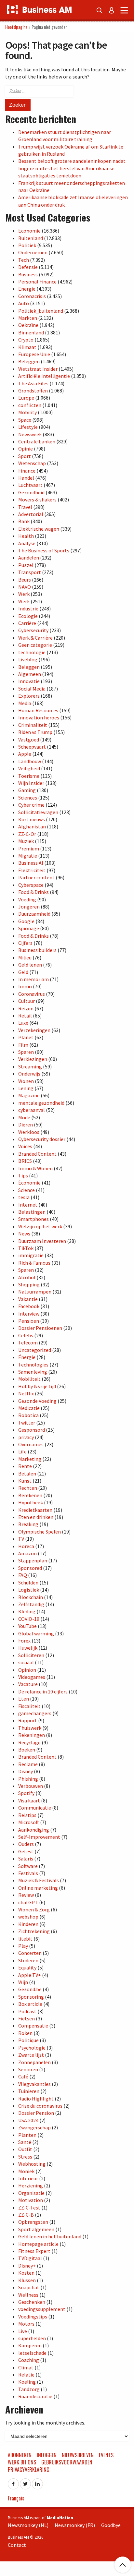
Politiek (27, 245)
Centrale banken (37, 441)
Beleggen (29, 361)
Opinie (26, 449)
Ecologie (28, 616)
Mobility (27, 412)
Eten (24, 1699)
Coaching (29, 2360)
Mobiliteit (29, 1379)
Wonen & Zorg (34, 1909)
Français (16, 2498)
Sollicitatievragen (38, 812)
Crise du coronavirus (40, 2106)
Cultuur (27, 1001)
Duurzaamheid (34, 914)
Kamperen (30, 2345)
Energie (27, 289)
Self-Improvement (39, 1837)
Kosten (26, 2273)
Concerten (30, 1953)
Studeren (28, 1960)
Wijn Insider (31, 783)
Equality (27, 1968)
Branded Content (37, 1154)
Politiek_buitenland (41, 311)
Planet (26, 1037)
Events (106, 2455)
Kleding (27, 1611)
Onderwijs (29, 1074)
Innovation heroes (39, 717)
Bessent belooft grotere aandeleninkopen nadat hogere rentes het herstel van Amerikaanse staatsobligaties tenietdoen (72, 168)
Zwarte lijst (31, 2055)
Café (23, 2076)
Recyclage (29, 1742)
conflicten (30, 405)
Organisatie (31, 2193)
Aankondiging (34, 1830)
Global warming (36, 1633)
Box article (30, 2004)
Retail (25, 1016)
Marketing (30, 1459)
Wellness (28, 2295)
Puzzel (26, 565)
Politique (28, 2040)
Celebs (26, 1335)
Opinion (27, 1670)
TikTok (26, 1248)
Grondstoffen (33, 391)
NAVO (25, 587)
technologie (32, 652)
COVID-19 (29, 1619)
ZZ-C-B (26, 2215)
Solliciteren (31, 1655)
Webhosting (32, 2164)
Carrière (27, 623)
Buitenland (31, 238)
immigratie (31, 1255)
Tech (24, 260)
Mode (24, 1117)
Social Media (32, 689)
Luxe (23, 1023)
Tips (23, 1175)
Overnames (31, 1444)
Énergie (27, 1357)
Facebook (29, 1306)
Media (25, 703)
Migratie (28, 856)
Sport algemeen (36, 2229)
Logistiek (29, 1590)
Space (25, 420)
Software (28, 1866)
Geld (23, 972)
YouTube (27, 1626)
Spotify (26, 1793)
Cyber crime (31, 805)
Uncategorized (35, 1350)
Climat (26, 2367)
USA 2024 (28, 2120)
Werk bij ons (22, 2462)
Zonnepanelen (34, 2062)
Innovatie (29, 681)
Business (28, 274)
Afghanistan (32, 826)
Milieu (25, 957)
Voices (25, 1146)
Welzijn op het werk (40, 1226)
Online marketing (38, 1888)
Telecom (28, 1342)
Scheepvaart (32, 747)
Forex (24, 1641)
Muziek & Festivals (39, 1880)
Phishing (28, 1779)
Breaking (28, 1524)
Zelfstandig (31, 1604)
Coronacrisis (32, 296)
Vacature (28, 1684)
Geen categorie (35, 645)
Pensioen (29, 1321)
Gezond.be (30, 1989)
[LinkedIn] (37, 2482)
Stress (25, 2157)
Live (23, 2331)
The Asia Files (33, 383)
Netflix (26, 1393)
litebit (25, 1939)
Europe (26, 398)
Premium (29, 849)
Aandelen (29, 558)
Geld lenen (30, 965)
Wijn (23, 1982)
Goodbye (111, 2525)
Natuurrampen (35, 1292)
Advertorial (31, 514)
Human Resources (38, 710)
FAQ (23, 1575)
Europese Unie (34, 354)
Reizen (26, 1008)
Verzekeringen (34, 1030)
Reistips (27, 1815)
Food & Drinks (33, 892)
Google (26, 921)
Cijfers (25, 943)
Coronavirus (32, 994)
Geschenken (32, 2302)
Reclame (28, 1764)
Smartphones (33, 1219)
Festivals (28, 1873)
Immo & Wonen (35, 1168)
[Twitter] (25, 2482)
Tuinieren (29, 2091)
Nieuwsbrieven (78, 2455)
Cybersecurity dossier (42, 1139)
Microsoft (29, 1822)
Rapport (28, 1720)
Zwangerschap (34, 2127)
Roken (25, 2033)
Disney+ (27, 2266)
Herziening (31, 2185)
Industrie (28, 608)
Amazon (27, 1553)
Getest (26, 1851)
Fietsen (27, 2018)
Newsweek (30, 434)
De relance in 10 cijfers (43, 1691)
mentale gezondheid (41, 1103)
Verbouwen (31, 1786)
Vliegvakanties (34, 2084)
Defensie (28, 267)
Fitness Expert (34, 2251)
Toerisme (29, 776)
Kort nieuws (32, 819)
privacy (26, 1437)
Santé (25, 2142)
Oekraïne (28, 325)
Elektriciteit (32, 870)
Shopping (29, 1284)
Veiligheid (29, 768)
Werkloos (29, 1132)
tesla (24, 1197)
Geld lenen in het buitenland (50, 2236)
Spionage (29, 928)
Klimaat (27, 347)
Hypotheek (31, 1502)
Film (23, 1045)
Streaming (30, 1066)
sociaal (26, 1662)
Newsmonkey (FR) (75, 2525)
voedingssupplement (42, 2309)
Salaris (26, 1859)
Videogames (32, 1677)
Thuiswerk (30, 1728)
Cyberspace (31, 885)
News (24, 1234)
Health (26, 536)
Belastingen (32, 1212)
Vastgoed (29, 740)
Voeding (27, 899)
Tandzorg (29, 2389)
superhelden (32, 2338)
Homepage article (38, 2244)
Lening (26, 1088)
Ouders (26, 1844)
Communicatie (35, 1808)
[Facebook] (13, 2482)
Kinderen (28, 1924)
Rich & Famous (34, 1263)
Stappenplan (33, 1560)
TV (21, 1539)
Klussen (27, 2280)
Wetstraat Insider (38, 369)
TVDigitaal (30, 2258)
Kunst (25, 1481)
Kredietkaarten (35, 1510)
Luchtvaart (30, 485)
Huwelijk (28, 1648)
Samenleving (33, 1372)
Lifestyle (28, 427)
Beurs (25, 580)
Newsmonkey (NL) (28, 2525)
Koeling (27, 2382)
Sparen (26, 1052)
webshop (28, 1917)
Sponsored (30, 1568)
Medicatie (29, 1408)
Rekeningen (32, 1735)
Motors (26, 2324)
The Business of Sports (44, 550)
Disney (26, 1771)
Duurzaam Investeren (42, 1241)
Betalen (27, 1474)
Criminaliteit (33, 725)
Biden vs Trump (35, 732)
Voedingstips (33, 2317)
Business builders (37, 950)
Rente (25, 1466)
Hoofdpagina (16, 27)
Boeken (27, 1750)
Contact (17, 2545)
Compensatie (33, 2026)
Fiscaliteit (29, 1706)
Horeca (26, 1546)
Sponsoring (31, 1997)
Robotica (28, 1415)
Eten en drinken (36, 1517)
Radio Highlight (36, 2099)
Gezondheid (31, 492)
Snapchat (29, 2287)
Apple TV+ (30, 1975)
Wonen (26, 1081)
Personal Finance (37, 282)
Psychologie (32, 2048)
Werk (24, 594)
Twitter (27, 1423)
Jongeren (29, 907)
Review (26, 1895)
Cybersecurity (33, 630)
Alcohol (27, 1277)
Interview (29, 1314)
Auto (24, 303)
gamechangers (35, 1713)
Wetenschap (32, 463)
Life (22, 1451)
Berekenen (30, 1495)
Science (27, 1190)
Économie (29, 1183)
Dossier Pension (36, 2113)
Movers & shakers (37, 500)
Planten (27, 2135)
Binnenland (31, 332)
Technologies (33, 1365)
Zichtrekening (34, 1931)
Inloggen (47, 2455)
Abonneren (20, 2455)
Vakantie (28, 1299)
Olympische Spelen (40, 1532)
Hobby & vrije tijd (37, 1386)
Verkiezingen (33, 1059)
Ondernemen (33, 252)
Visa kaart (29, 1800)
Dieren (26, 1125)
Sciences (28, 798)
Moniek (26, 2171)
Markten (28, 318)
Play (23, 1946)
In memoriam (33, 979)
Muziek (26, 841)
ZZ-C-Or (27, 834)
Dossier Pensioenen (40, 1328)
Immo (25, 986)
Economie (29, 231)
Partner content (36, 877)
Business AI (31, 863)
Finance (27, 471)
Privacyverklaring (29, 2470)
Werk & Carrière (35, 638)
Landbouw (30, 761)
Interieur (28, 2178)
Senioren (28, 2069)
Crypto (26, 340)
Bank (24, 521)
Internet (28, 1205)
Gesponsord (32, 1430)
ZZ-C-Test (29, 2208)
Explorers (29, 696)
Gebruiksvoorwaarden (67, 2462)
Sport (25, 456)
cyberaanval (32, 1110)
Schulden (28, 1583)
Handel (26, 478)
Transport (30, 572)
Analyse (27, 543)
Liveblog (28, 659)
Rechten (28, 1488)
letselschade (32, 2353)
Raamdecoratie (35, 2396)
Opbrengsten (33, 2222)
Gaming (27, 790)
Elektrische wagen (39, 529)
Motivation (31, 2200)
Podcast (27, 2011)
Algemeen (30, 674)
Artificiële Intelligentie (44, 376)
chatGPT (28, 1902)
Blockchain (31, 1597)
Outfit (25, 2149)
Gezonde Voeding (37, 1401)
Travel (25, 507)
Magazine (29, 1095)
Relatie (26, 2375)
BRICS (25, 1161)
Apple (25, 754)
